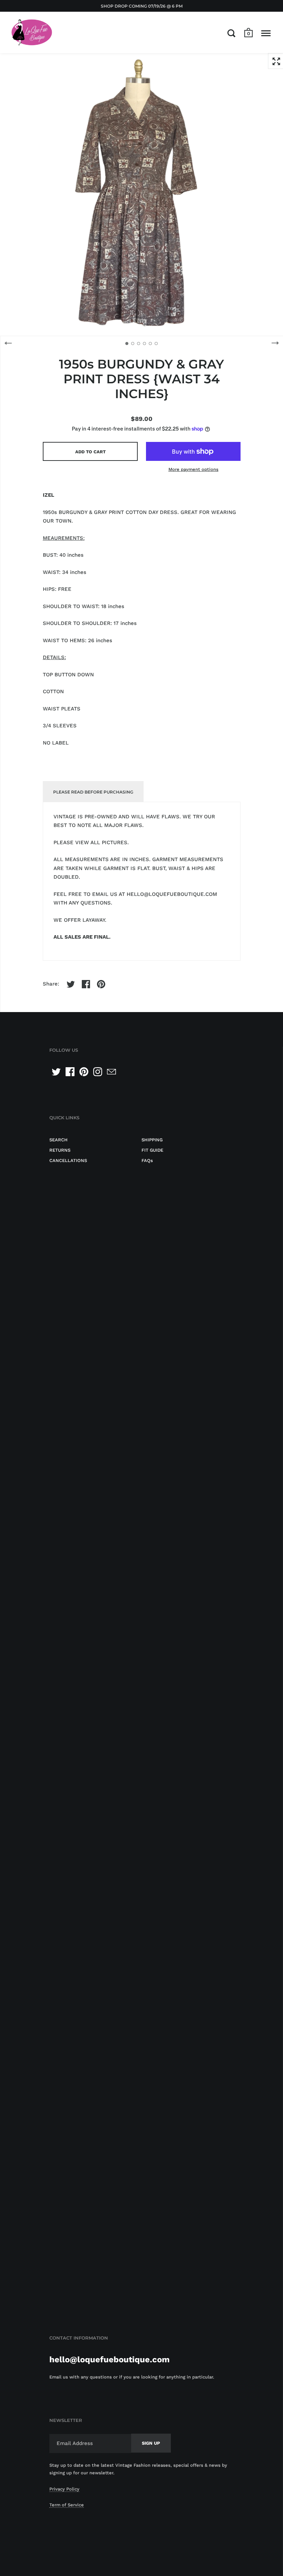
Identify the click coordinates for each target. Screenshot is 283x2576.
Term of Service (67, 2505)
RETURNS (60, 1150)
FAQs (147, 1160)
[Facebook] (70, 1072)
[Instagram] (98, 1072)
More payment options (193, 469)
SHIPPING (152, 1140)
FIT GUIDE (152, 1150)
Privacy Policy (64, 2489)
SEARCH (58, 1140)
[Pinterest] (84, 1072)
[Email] (111, 1072)
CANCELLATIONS (68, 1160)
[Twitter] (56, 1072)
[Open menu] (266, 33)
